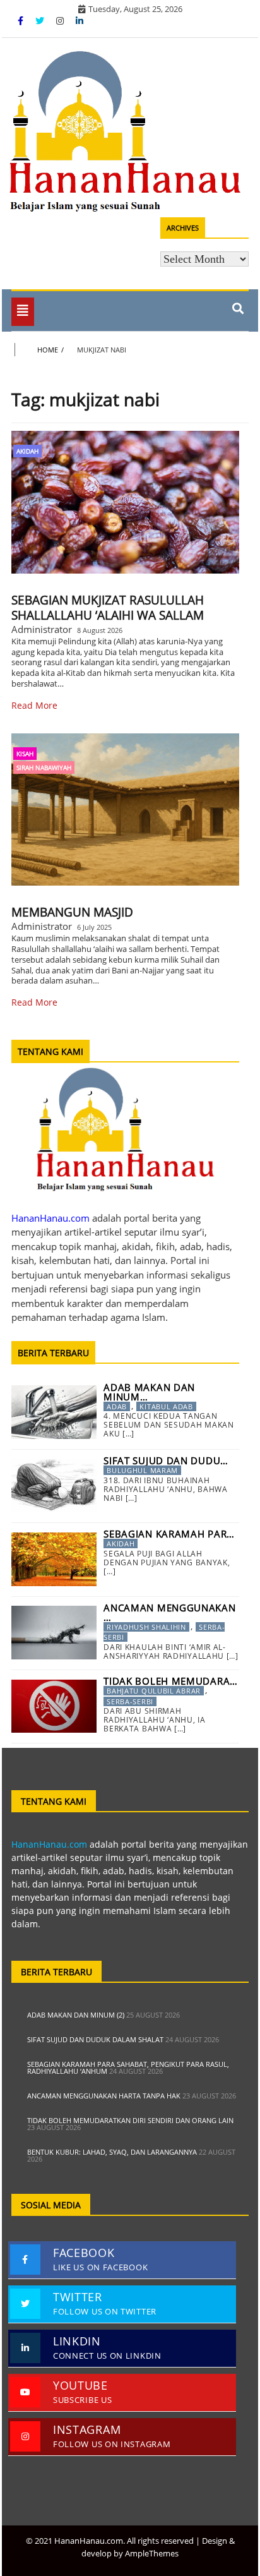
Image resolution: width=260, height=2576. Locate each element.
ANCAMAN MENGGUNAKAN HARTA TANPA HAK (104, 2096)
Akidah (27, 451)
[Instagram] (61, 21)
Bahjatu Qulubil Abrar (154, 1691)
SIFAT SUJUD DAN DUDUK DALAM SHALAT (95, 2039)
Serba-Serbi (130, 1701)
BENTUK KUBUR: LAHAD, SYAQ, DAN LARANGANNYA (112, 2152)
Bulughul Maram (142, 1470)
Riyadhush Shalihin (146, 1627)
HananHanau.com (49, 1844)
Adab (117, 1406)
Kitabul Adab (166, 1406)
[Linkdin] (80, 21)
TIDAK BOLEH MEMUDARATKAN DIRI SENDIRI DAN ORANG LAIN (130, 2120)
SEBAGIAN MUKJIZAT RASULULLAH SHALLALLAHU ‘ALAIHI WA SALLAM (108, 608)
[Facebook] (22, 21)
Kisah (25, 754)
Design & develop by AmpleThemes (158, 2547)
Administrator (42, 629)
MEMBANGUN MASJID (72, 912)
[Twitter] (41, 21)
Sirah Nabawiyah (44, 767)
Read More (34, 705)
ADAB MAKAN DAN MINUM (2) (76, 2015)
